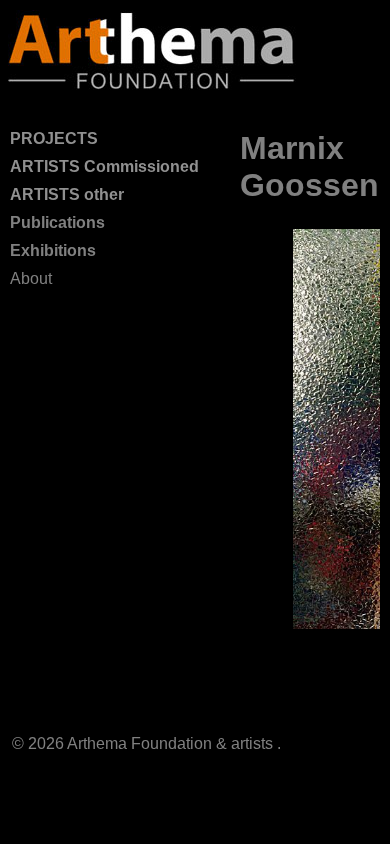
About (31, 278)
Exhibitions (53, 250)
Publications (57, 222)
